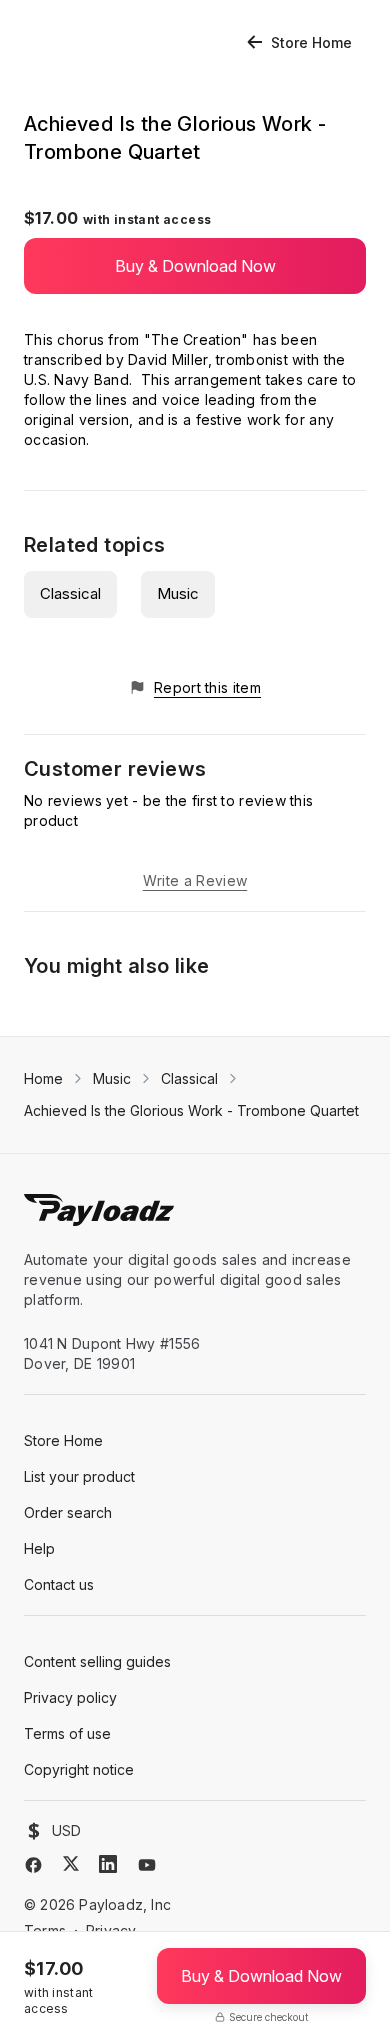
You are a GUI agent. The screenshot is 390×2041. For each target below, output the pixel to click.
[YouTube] (147, 1865)
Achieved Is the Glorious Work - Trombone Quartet (191, 1110)
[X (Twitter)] (71, 1863)
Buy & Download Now (195, 266)
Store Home (311, 42)
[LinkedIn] (108, 1864)
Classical (70, 593)
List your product (79, 1476)
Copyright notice (79, 1769)
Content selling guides (97, 1661)
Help (39, 1548)
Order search (68, 1512)
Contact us (59, 1584)
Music (178, 593)
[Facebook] (33, 1865)
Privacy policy (70, 1697)
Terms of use (67, 1733)
